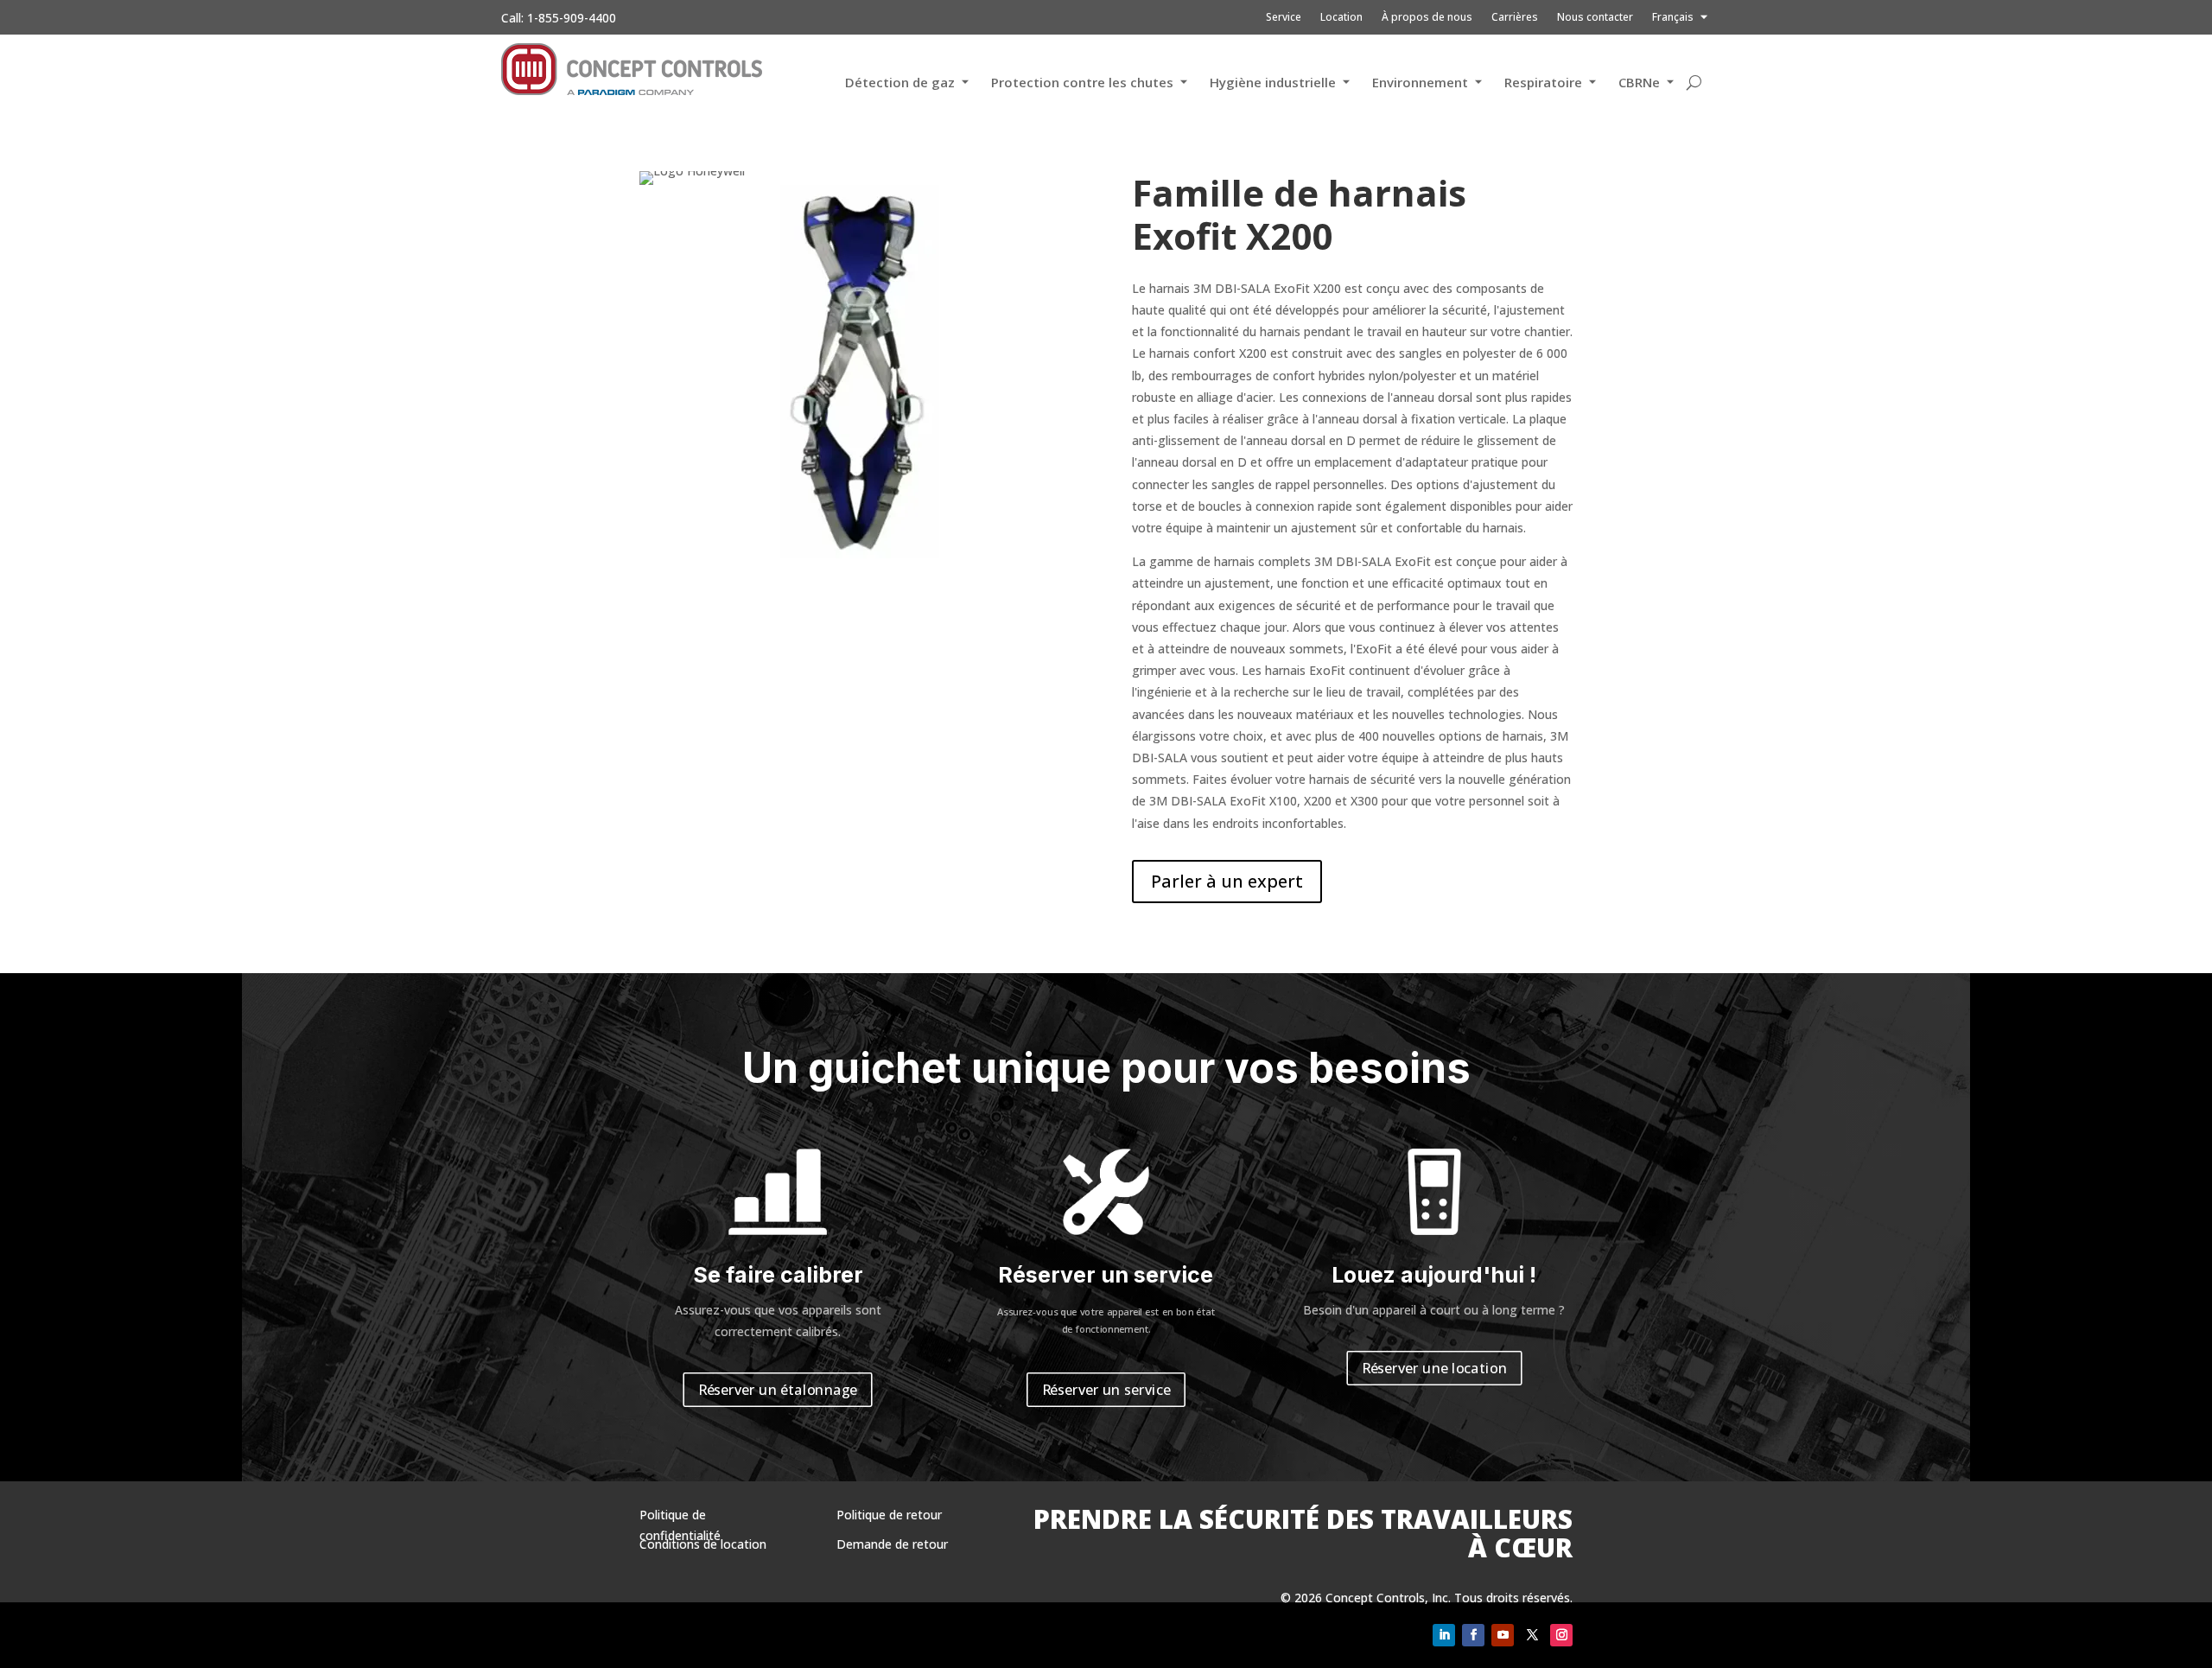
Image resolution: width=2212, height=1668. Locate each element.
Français (1673, 18)
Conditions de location (703, 1544)
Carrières (1515, 18)
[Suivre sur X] (1532, 1635)
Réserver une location (1434, 1368)
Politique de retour (889, 1515)
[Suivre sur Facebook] (1473, 1635)
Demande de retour (892, 1544)
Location (1341, 18)
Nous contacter (1595, 18)
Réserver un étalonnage (778, 1390)
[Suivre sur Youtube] (1503, 1635)
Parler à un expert (1227, 881)
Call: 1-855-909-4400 (559, 18)
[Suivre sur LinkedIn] (1444, 1635)
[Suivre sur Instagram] (1561, 1635)
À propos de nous (1427, 18)
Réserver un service (1106, 1390)
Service (1284, 18)
